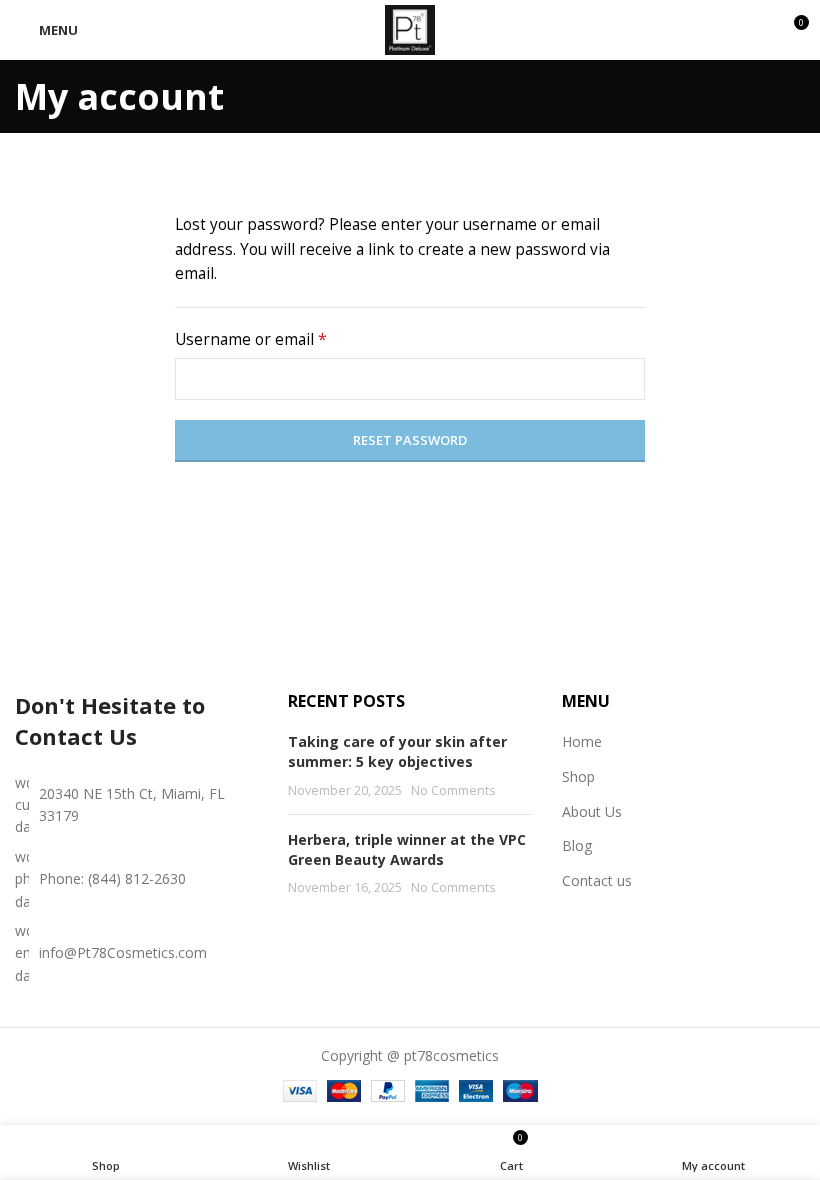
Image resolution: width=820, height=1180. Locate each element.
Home (582, 741)
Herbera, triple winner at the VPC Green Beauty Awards (407, 849)
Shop (578, 776)
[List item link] (136, 879)
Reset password (410, 440)
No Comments (453, 790)
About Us (592, 811)
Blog (577, 845)
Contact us (597, 880)
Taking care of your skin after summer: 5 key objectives (397, 751)
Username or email (283, 339)
